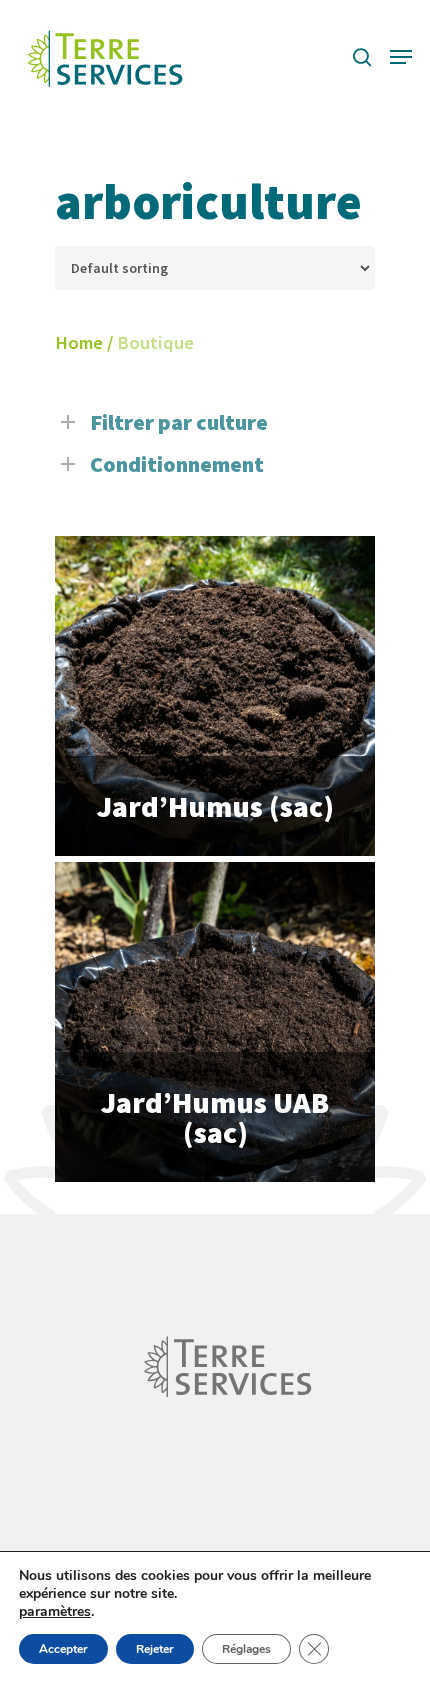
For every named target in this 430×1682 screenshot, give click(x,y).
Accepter (63, 1649)
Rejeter (155, 1649)
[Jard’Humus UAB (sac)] (215, 1022)
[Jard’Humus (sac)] (215, 696)
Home (79, 342)
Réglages (246, 1649)
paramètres (55, 1612)
